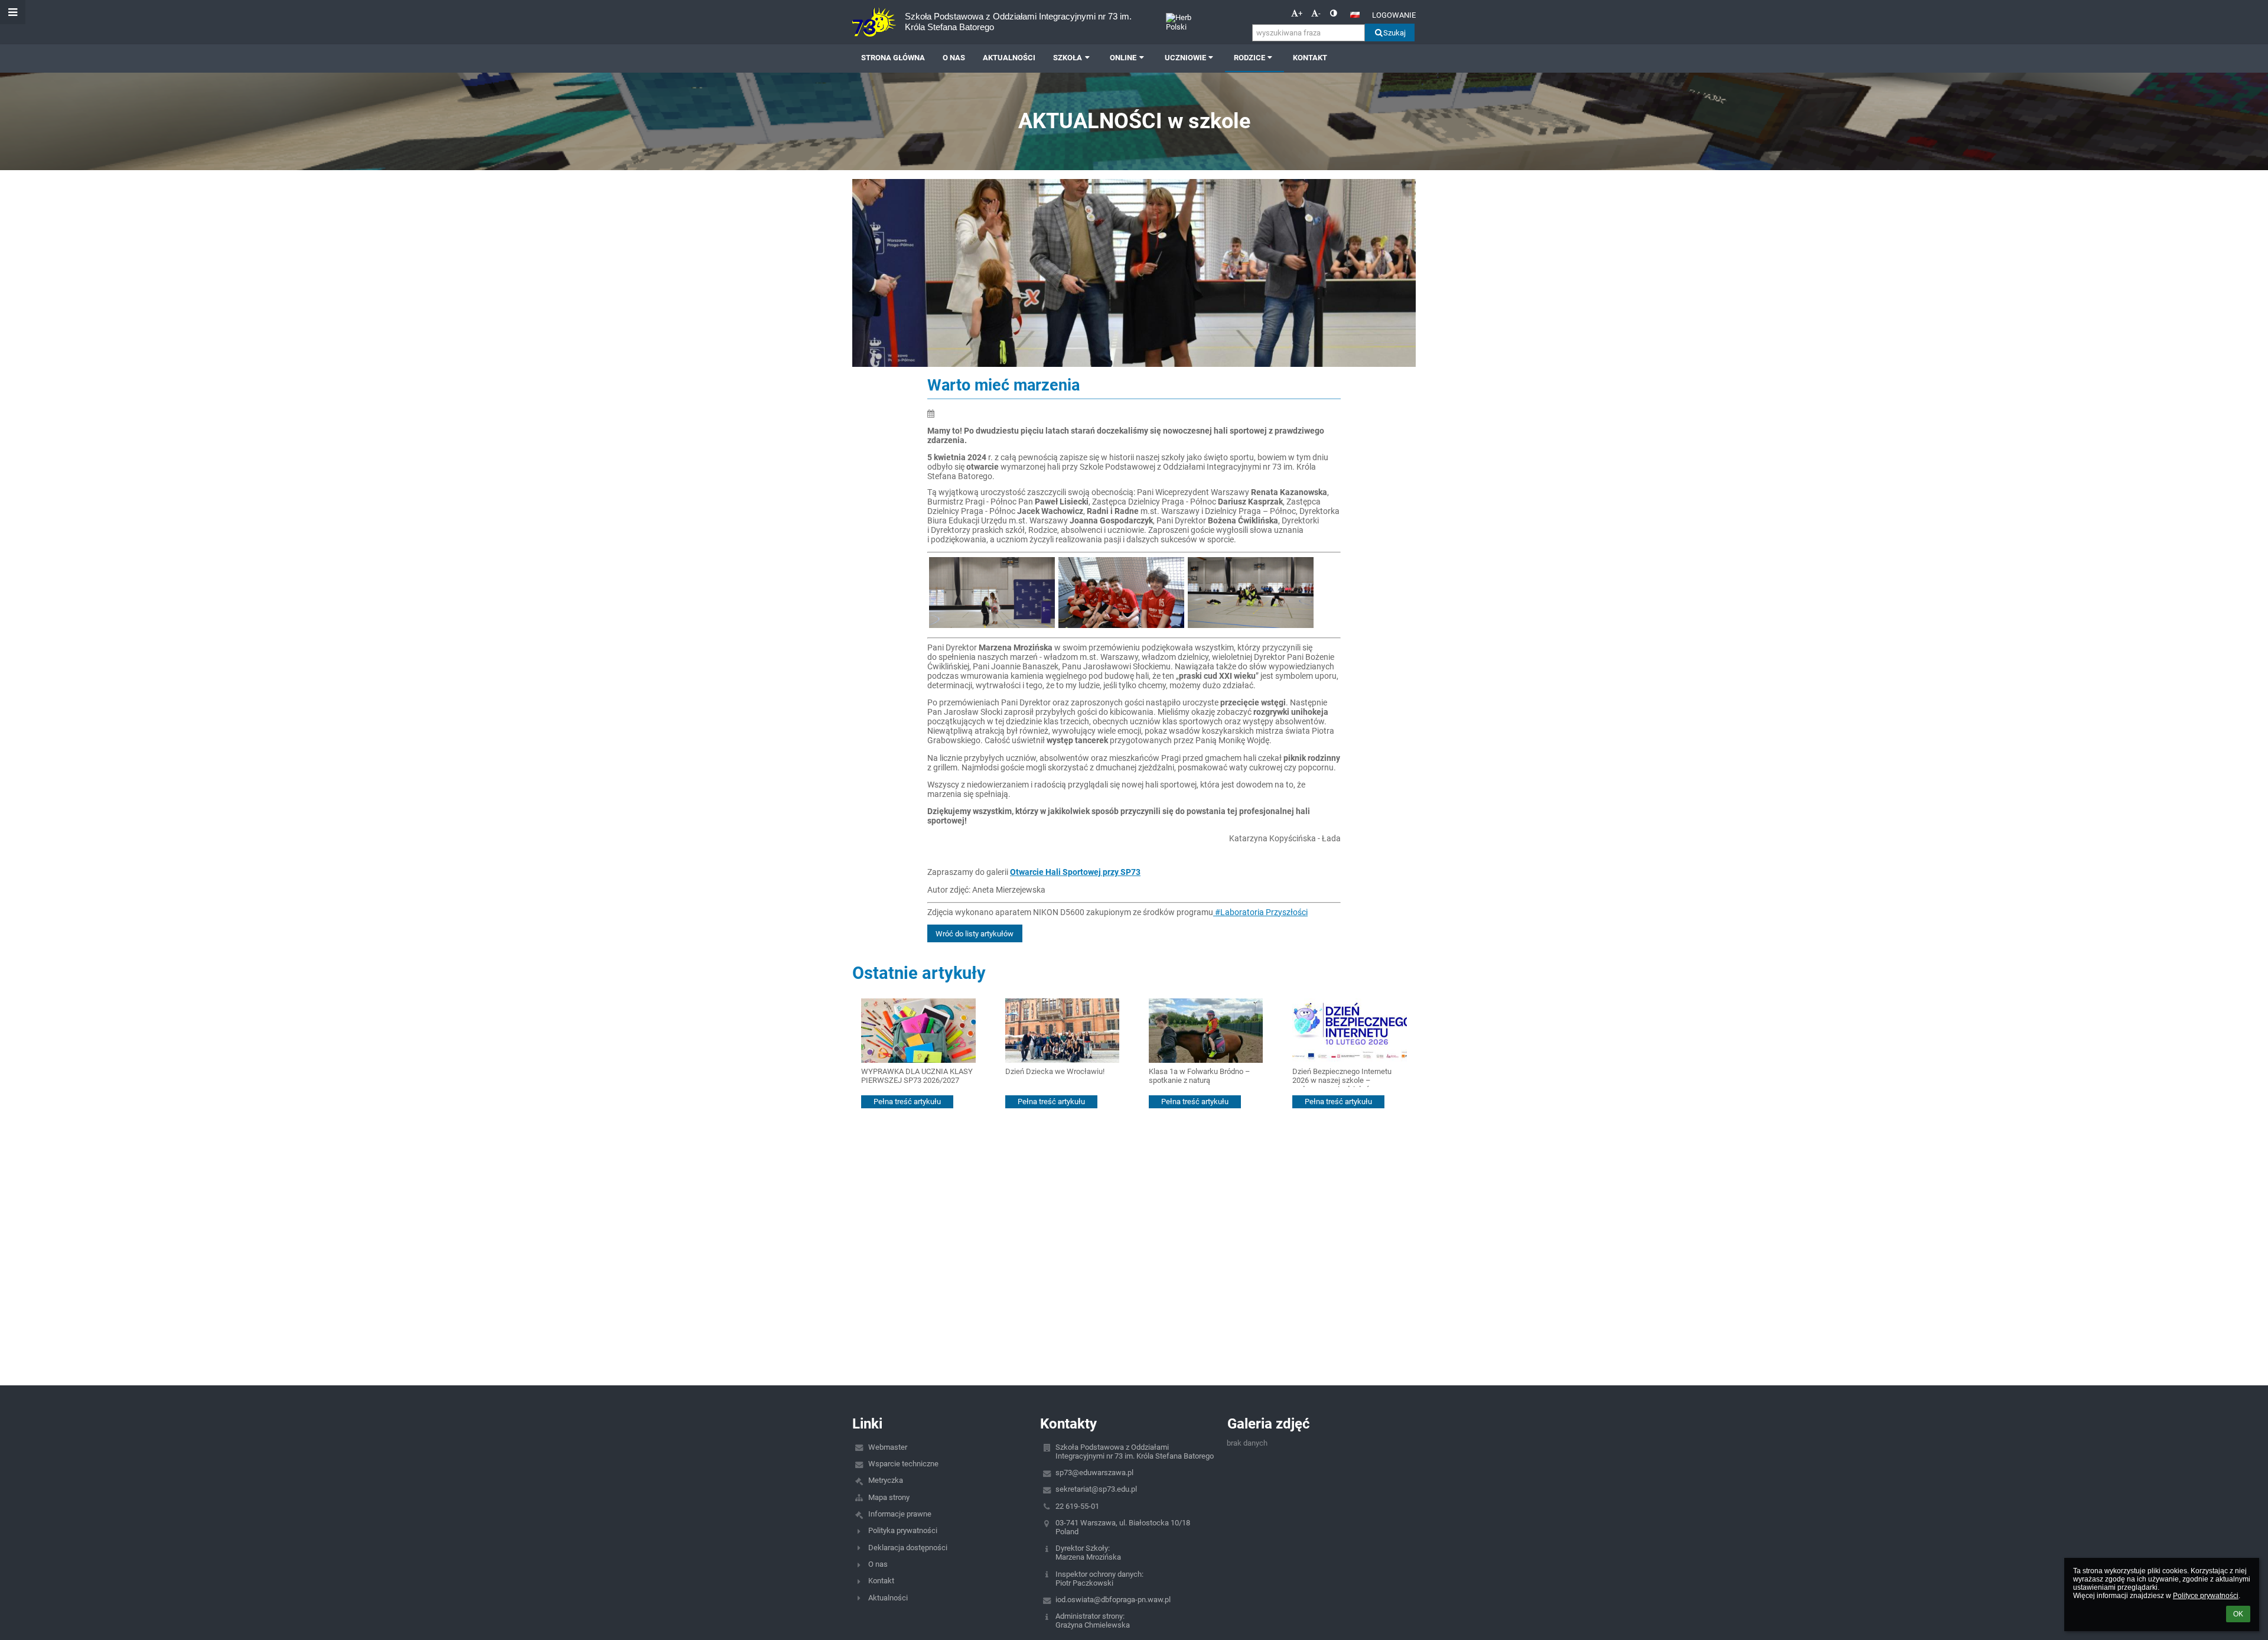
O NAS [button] (954, 58)
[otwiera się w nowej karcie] (1057, 625)
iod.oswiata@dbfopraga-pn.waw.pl (1113, 1600)
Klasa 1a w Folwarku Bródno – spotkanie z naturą (1200, 1076)
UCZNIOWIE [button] (1185, 58)
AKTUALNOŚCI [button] (1009, 58)
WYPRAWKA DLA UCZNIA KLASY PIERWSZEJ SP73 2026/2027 (917, 1076)
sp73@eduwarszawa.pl (1094, 1473)
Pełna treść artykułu (907, 1102)
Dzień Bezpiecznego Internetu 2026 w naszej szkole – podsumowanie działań (1342, 1077)
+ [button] (1300, 13)
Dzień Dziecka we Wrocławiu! (1055, 1071)
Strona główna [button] (893, 58)
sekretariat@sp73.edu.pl (1096, 1489)
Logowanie (1394, 15)
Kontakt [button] (1310, 58)
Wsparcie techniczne (903, 1464)
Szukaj (1394, 33)
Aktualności (888, 1598)
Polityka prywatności (903, 1530)
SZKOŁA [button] (1068, 58)
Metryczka (886, 1480)
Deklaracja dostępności (908, 1548)
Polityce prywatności (2206, 1596)
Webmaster (888, 1447)
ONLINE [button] (1123, 58)
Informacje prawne (900, 1514)
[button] (1333, 13)
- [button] (1319, 13)
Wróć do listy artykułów (975, 934)
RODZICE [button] (1249, 58)
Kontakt (881, 1581)
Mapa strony (889, 1497)
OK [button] (2238, 1614)
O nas (878, 1564)
